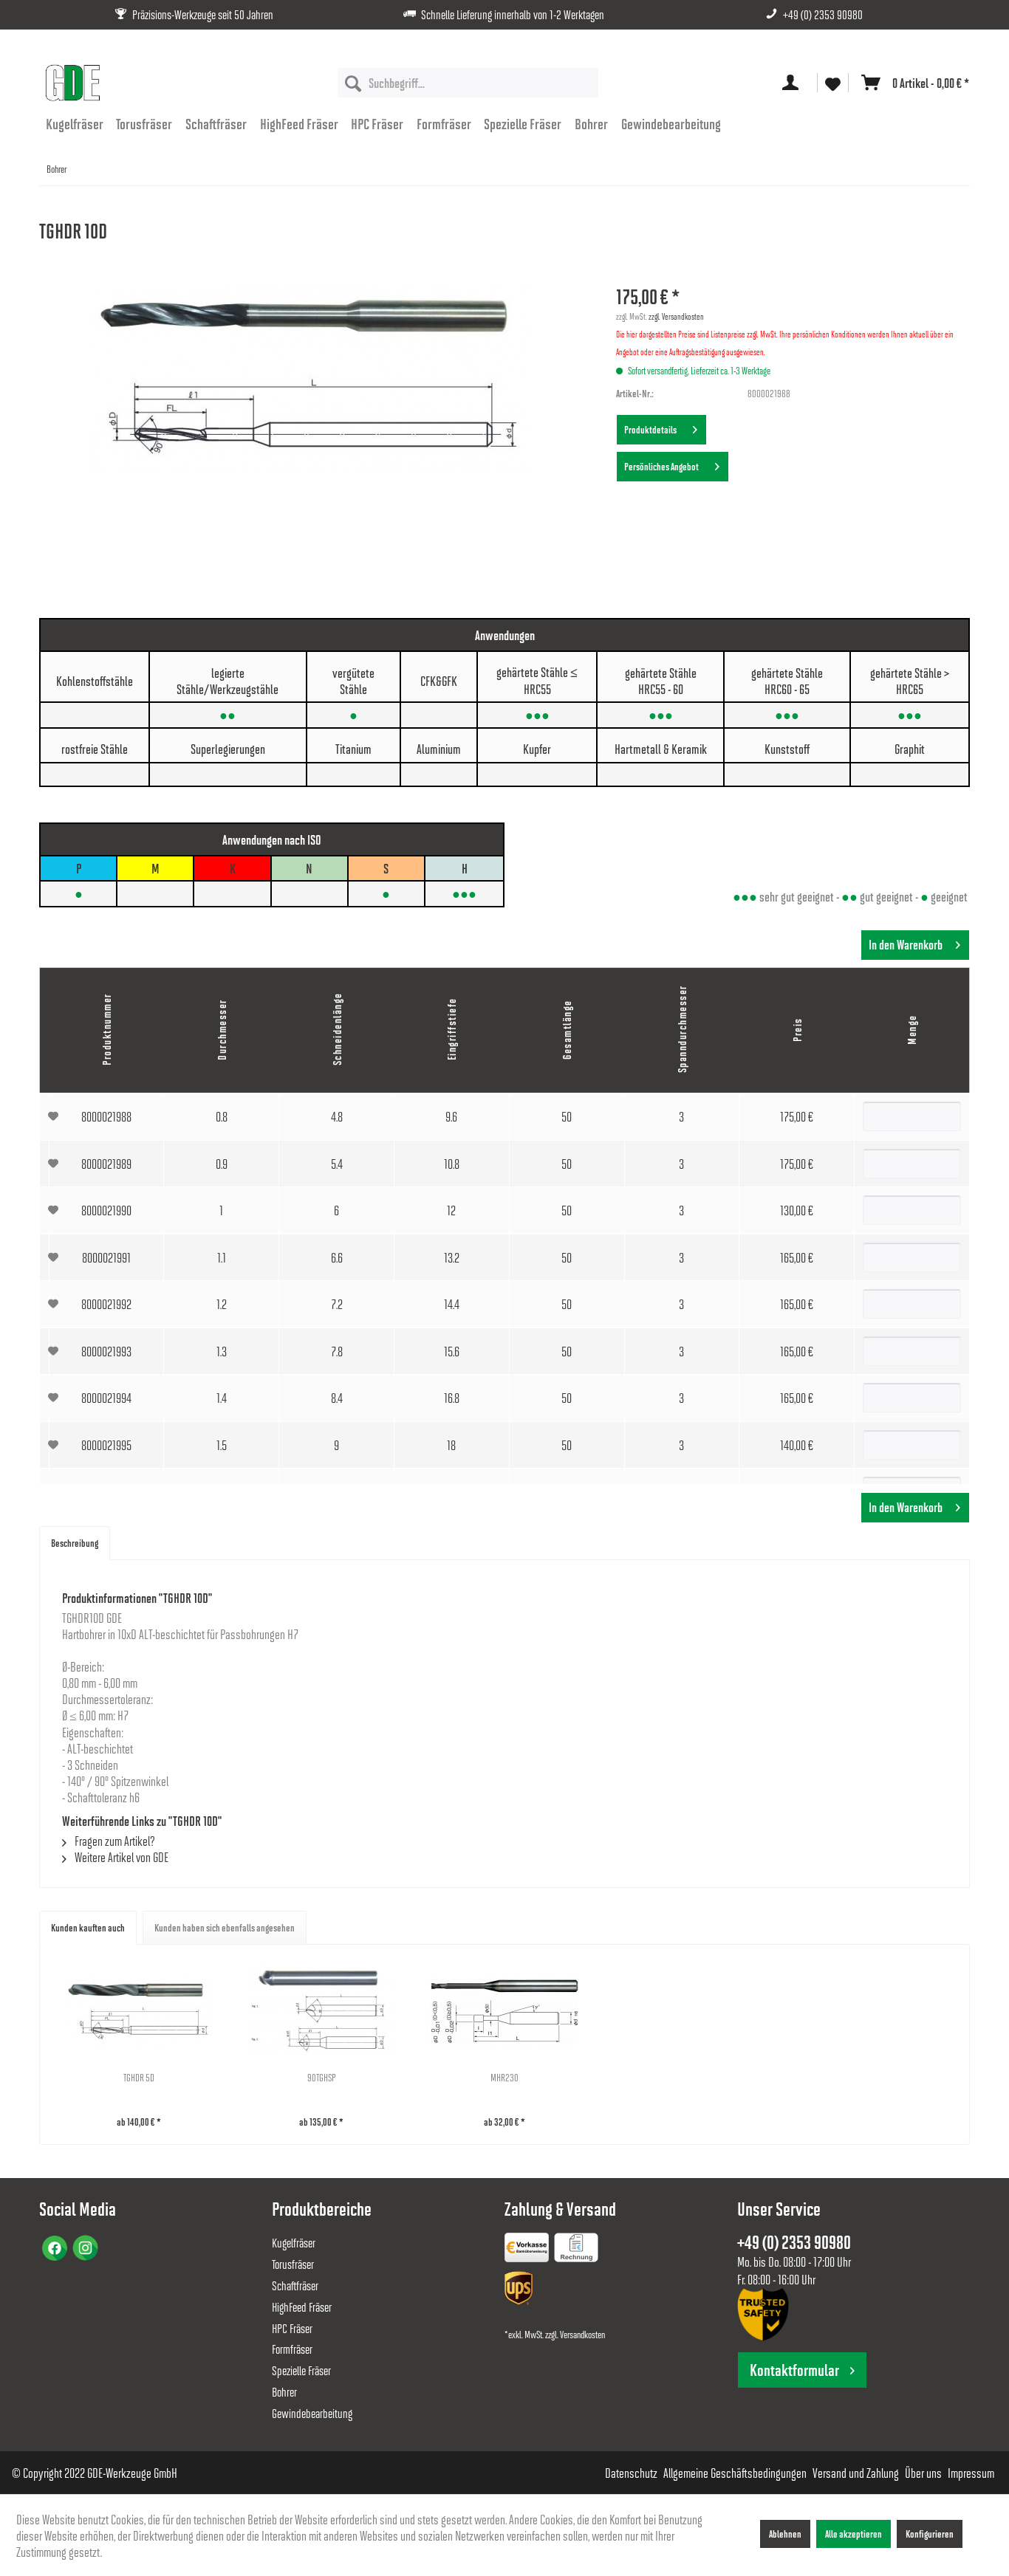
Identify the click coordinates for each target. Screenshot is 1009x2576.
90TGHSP (322, 2077)
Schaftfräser (295, 2285)
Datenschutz (631, 2473)
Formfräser (292, 2349)
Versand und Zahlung (856, 2473)
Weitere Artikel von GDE (120, 1857)
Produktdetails (652, 429)
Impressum (971, 2473)
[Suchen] (353, 83)
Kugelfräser (294, 2243)
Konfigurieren (930, 2534)
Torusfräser (293, 2264)
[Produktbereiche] (528, 2250)
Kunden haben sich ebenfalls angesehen (225, 1927)
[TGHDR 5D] (139, 2011)
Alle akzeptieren (854, 2534)
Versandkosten (582, 2334)
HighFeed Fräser (302, 2307)
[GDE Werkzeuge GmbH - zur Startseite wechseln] (72, 83)
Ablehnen (785, 2534)
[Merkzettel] (833, 83)
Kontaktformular (794, 2370)
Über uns (923, 2473)
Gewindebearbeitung (312, 2413)
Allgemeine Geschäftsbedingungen (735, 2473)
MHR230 (504, 2077)
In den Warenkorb (906, 945)
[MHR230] (504, 2011)
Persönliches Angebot (663, 466)
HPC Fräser (292, 2328)
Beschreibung (75, 1543)
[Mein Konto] (793, 83)
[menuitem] (468, 83)
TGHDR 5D (139, 2077)
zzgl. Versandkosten (676, 316)
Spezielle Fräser (301, 2370)
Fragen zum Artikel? (114, 1841)
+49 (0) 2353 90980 (823, 14)
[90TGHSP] (322, 2011)
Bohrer (284, 2392)
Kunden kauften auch (88, 1927)
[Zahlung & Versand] (520, 2291)
